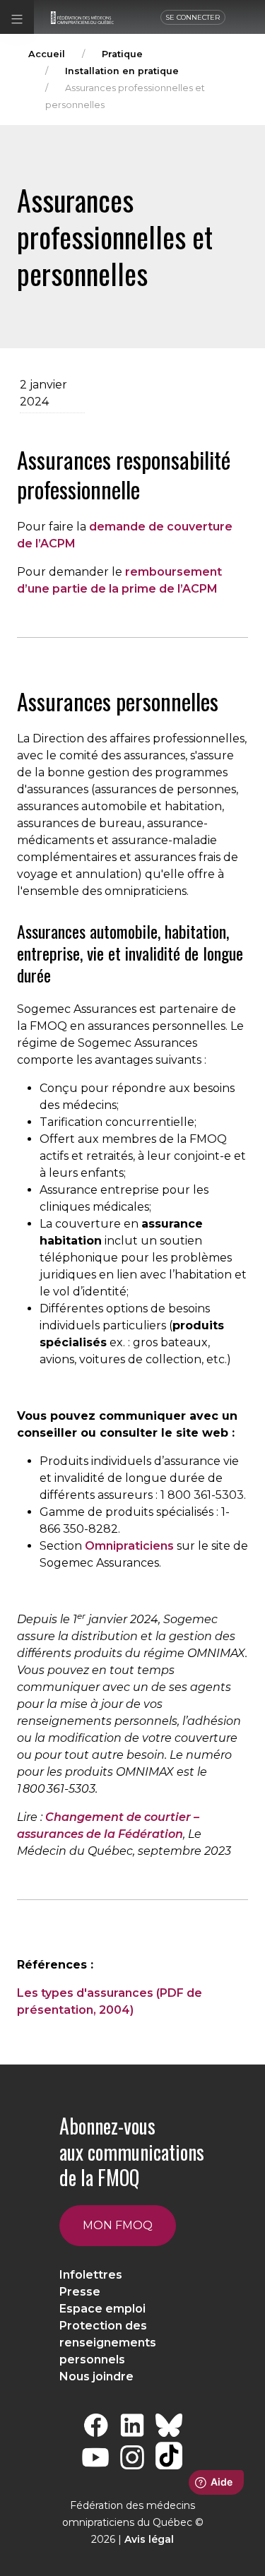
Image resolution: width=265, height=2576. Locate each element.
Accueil (47, 54)
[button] (17, 17)
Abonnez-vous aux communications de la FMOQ (132, 2151)
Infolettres (91, 2275)
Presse (80, 2292)
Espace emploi (102, 2309)
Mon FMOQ (118, 2225)
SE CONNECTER (193, 17)
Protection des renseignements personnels (108, 2343)
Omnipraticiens (129, 1546)
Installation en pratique (122, 71)
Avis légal (149, 2539)
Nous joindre (96, 2376)
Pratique (122, 54)
